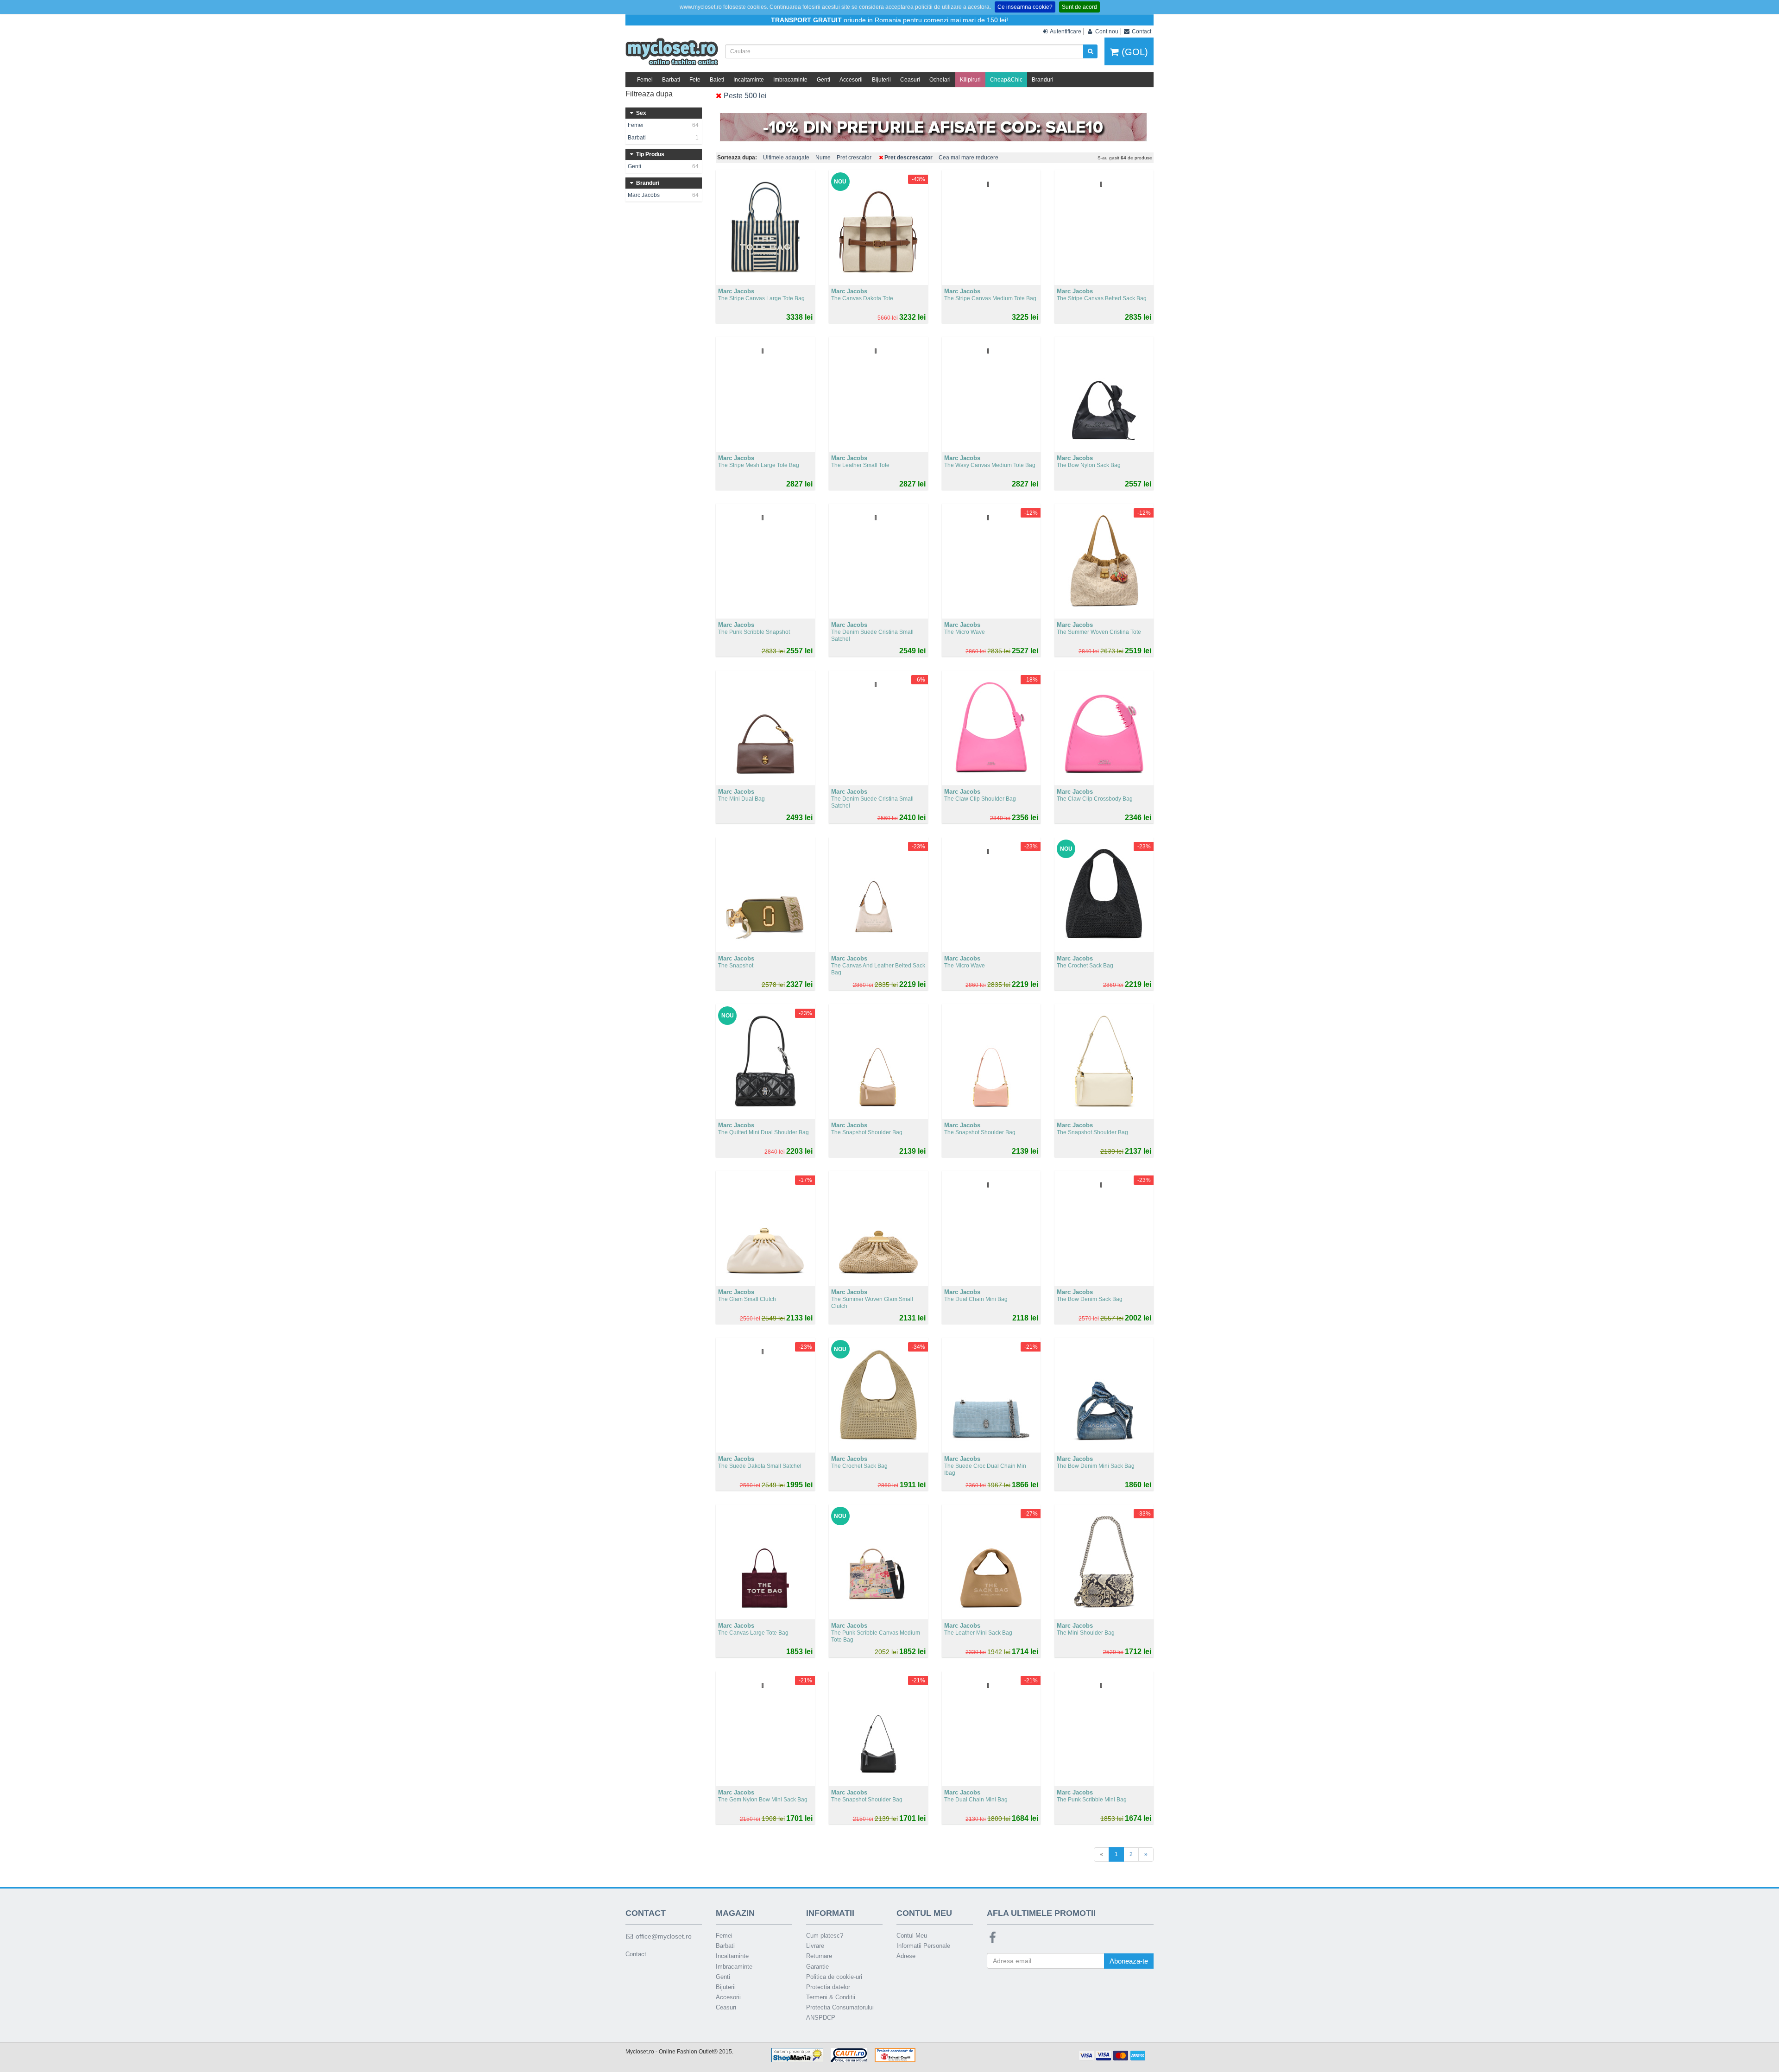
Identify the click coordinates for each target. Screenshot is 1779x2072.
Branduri (1043, 80)
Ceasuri (910, 80)
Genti (823, 80)
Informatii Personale (923, 1946)
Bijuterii (881, 80)
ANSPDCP (821, 2018)
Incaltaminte (749, 80)
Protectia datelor (828, 1987)
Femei (645, 80)
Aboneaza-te (1129, 1961)
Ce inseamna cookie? (1025, 7)
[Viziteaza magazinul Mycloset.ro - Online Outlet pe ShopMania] (797, 2055)
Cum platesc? (825, 1936)
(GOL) (1133, 52)
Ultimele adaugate (786, 158)
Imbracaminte (790, 80)
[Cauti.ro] (849, 2055)
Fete (695, 80)
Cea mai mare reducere (968, 158)
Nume (823, 158)
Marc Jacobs (663, 195)
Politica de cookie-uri (834, 1977)
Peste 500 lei (744, 96)
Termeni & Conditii (831, 1997)
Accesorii (851, 80)
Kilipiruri (970, 80)
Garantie (817, 1967)
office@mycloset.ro (663, 1936)
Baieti (717, 80)
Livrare (815, 1946)
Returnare (819, 1956)
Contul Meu (912, 1936)
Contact (636, 1954)
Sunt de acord (1079, 7)
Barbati (671, 80)
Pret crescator (854, 158)
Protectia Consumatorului (840, 2007)
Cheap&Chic (1006, 80)
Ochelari (940, 80)
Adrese (906, 1956)
